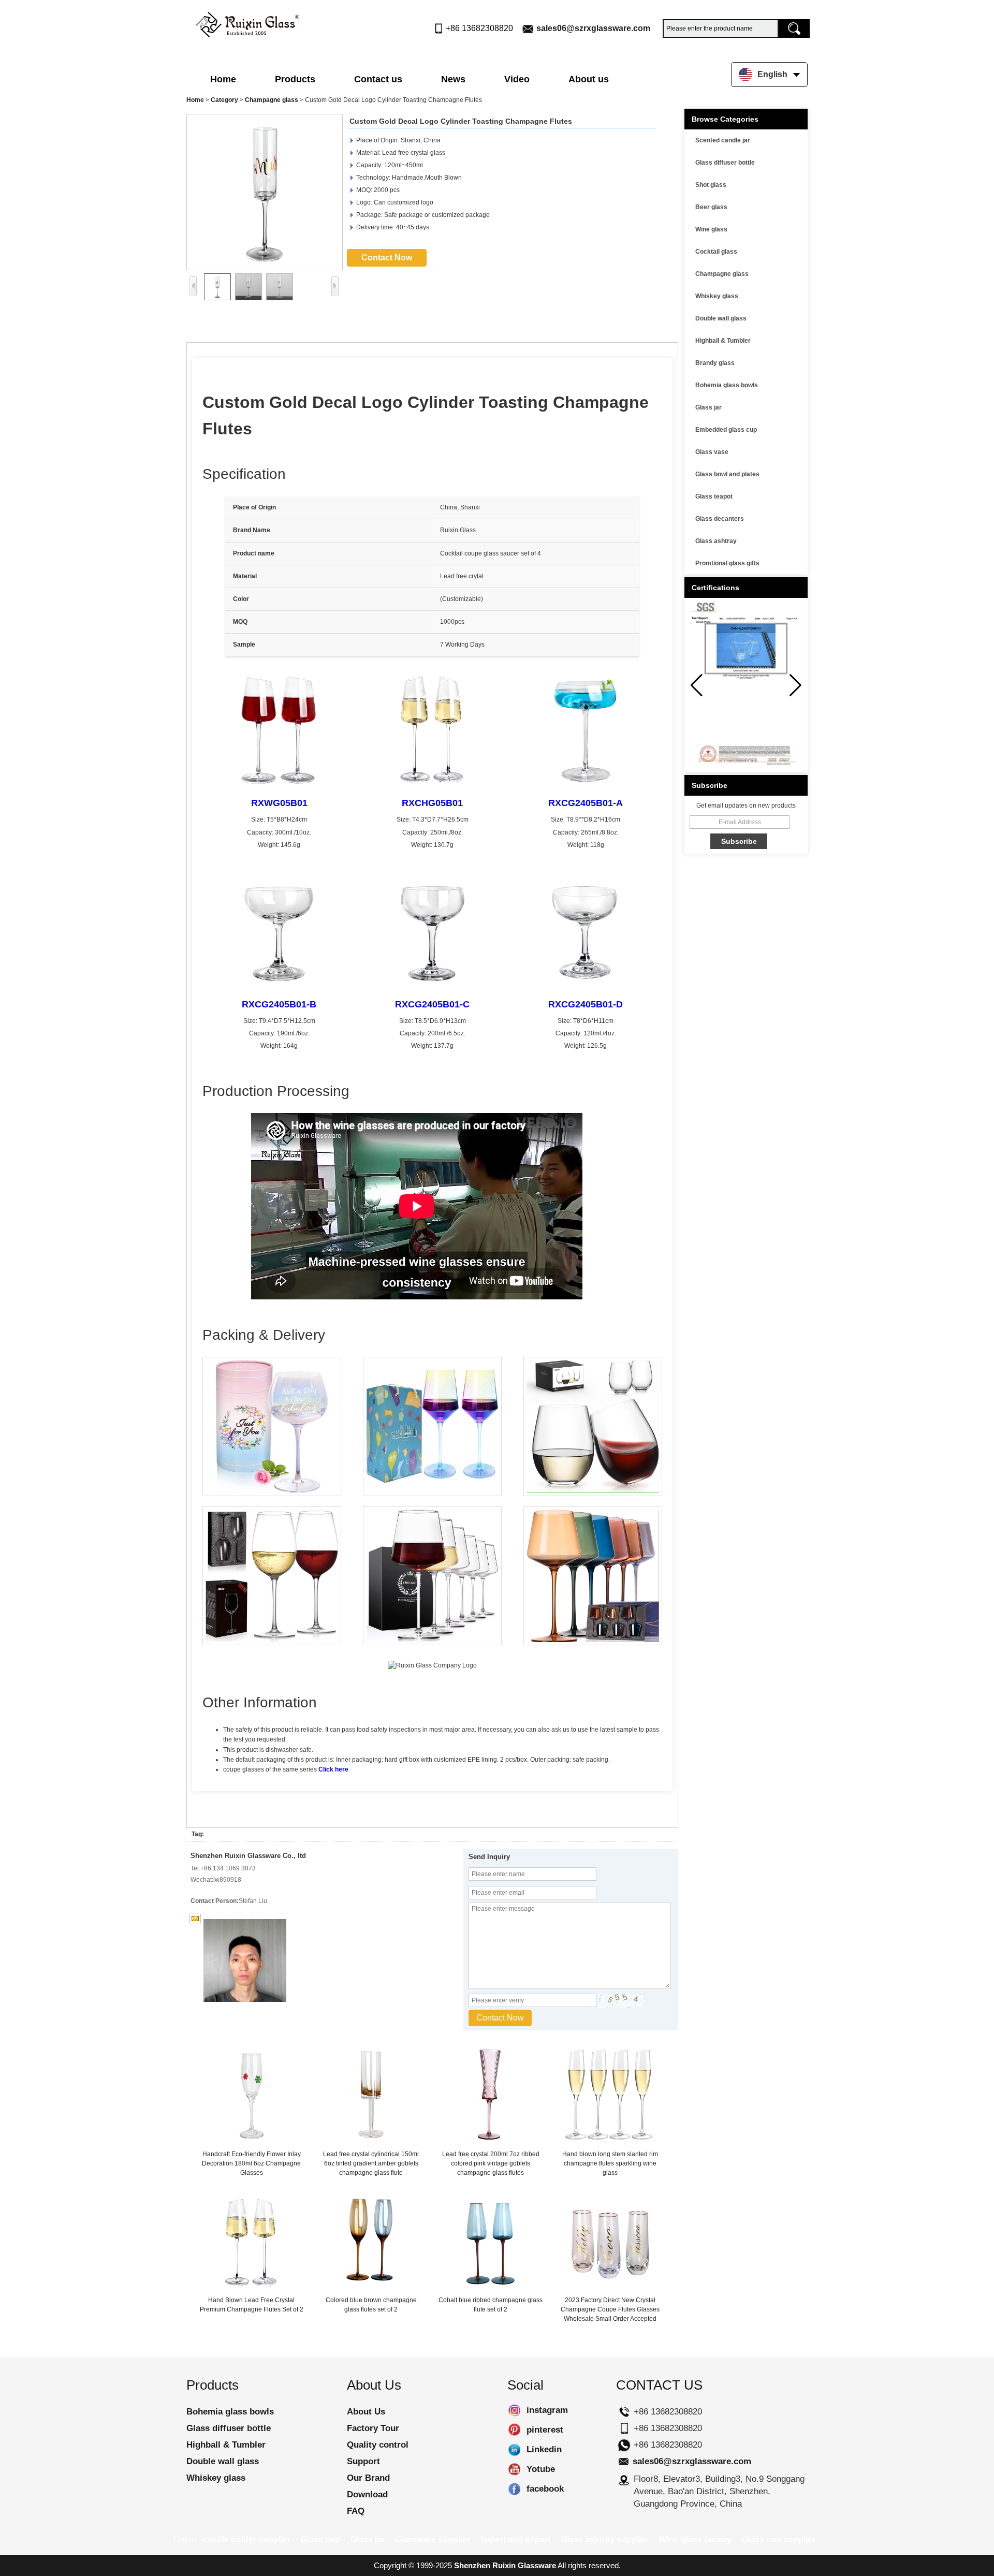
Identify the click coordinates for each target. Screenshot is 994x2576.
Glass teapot (714, 496)
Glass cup (320, 2540)
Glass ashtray (716, 541)
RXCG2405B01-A (586, 803)
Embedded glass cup (726, 430)
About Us (366, 2412)
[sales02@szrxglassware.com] (195, 1919)
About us (589, 79)
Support (363, 2461)
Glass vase (712, 452)
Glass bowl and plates (727, 474)
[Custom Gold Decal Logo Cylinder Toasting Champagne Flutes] (265, 192)
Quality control (378, 2445)
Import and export (515, 2540)
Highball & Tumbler (723, 341)
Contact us (378, 79)
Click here (333, 1769)
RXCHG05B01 (432, 803)
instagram (514, 2410)
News (453, 79)
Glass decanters (720, 519)
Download (367, 2494)
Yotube (514, 2469)
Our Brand (368, 2478)
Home (223, 79)
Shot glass (711, 185)
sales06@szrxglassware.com (593, 28)
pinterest (514, 2430)
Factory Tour (373, 2428)
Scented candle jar (723, 140)
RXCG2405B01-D (586, 1004)
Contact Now (387, 258)
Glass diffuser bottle (725, 163)
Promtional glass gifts (727, 563)
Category (224, 100)
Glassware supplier (433, 2540)
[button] (795, 685)
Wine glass (711, 229)
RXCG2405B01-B (279, 1004)
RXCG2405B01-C (432, 1004)
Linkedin (514, 2450)
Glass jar (708, 407)
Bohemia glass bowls (727, 385)
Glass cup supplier (779, 2540)
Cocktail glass (716, 252)
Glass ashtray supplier (605, 2540)
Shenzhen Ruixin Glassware (505, 2565)
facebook (514, 2489)
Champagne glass (272, 100)
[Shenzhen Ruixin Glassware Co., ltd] (247, 22)
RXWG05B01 (279, 803)
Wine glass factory (695, 2540)
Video (517, 79)
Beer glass (711, 207)
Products (295, 79)
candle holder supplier (246, 2540)
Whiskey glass (717, 296)
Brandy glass (715, 363)
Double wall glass (721, 318)
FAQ (356, 2511)
